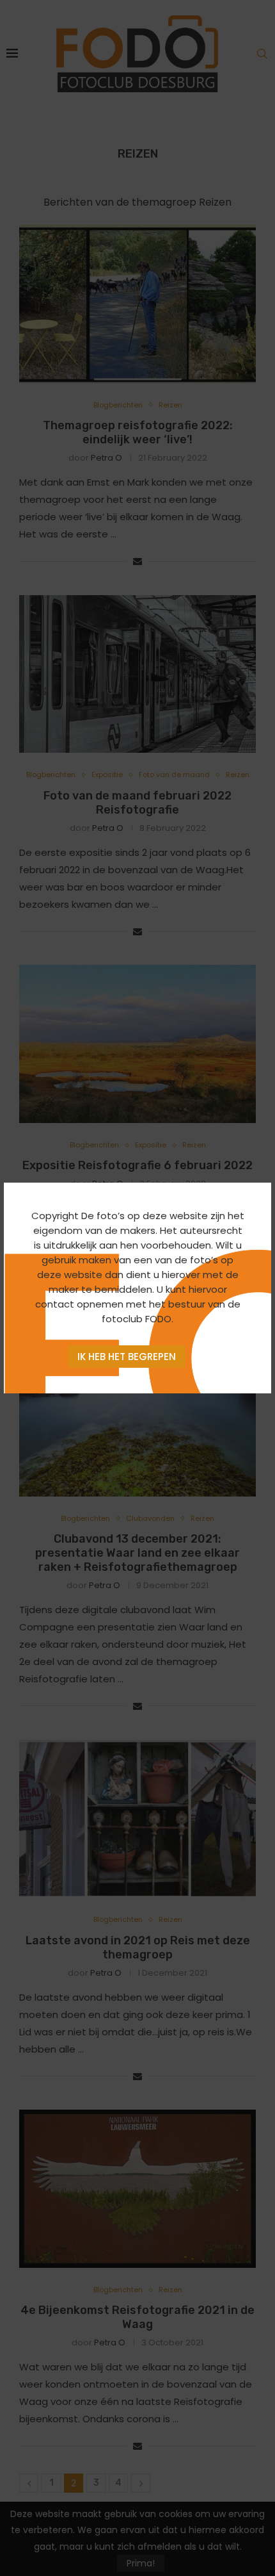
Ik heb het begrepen (127, 1357)
